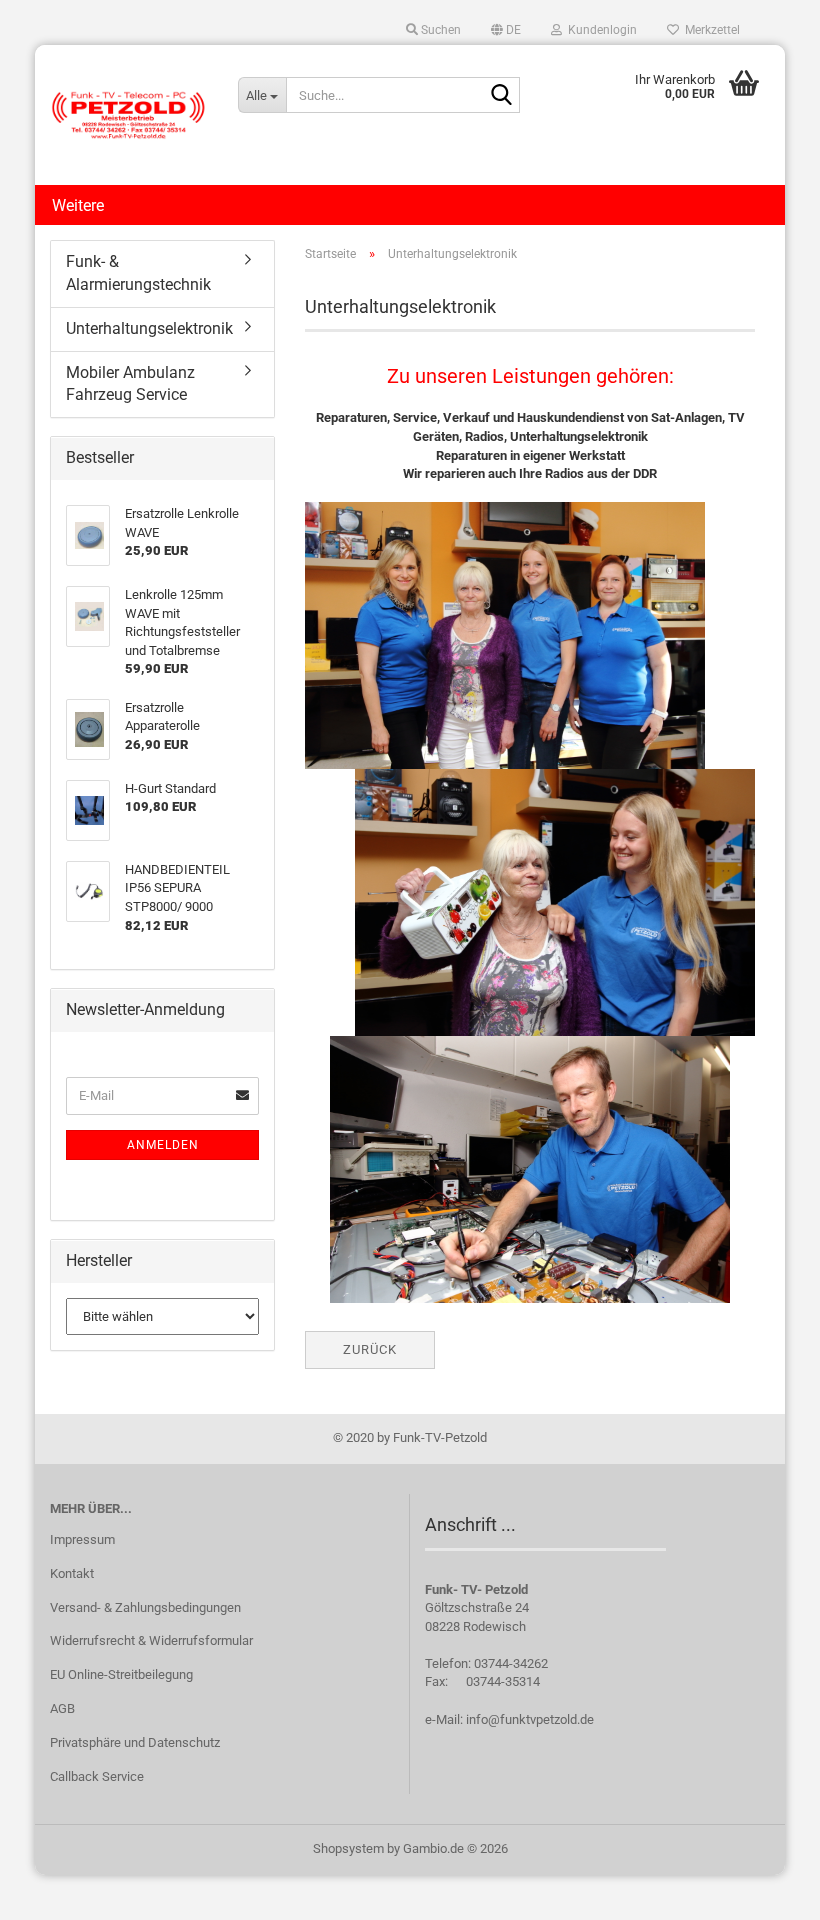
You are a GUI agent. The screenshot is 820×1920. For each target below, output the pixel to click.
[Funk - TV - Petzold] (129, 115)
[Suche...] (501, 96)
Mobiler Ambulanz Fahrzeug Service (130, 384)
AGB (62, 1708)
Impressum (82, 1539)
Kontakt (72, 1573)
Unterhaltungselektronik (149, 328)
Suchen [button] (439, 30)
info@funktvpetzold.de (530, 1719)
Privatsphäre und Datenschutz (135, 1742)
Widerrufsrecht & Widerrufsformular (151, 1640)
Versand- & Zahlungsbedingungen (145, 1607)
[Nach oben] (765, 1890)
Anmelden (163, 1145)
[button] (506, 30)
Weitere (78, 205)
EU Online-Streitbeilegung (121, 1674)
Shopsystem (348, 1848)
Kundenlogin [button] (599, 30)
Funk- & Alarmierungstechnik (138, 273)
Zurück (370, 1349)
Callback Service (97, 1776)
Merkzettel (709, 30)
